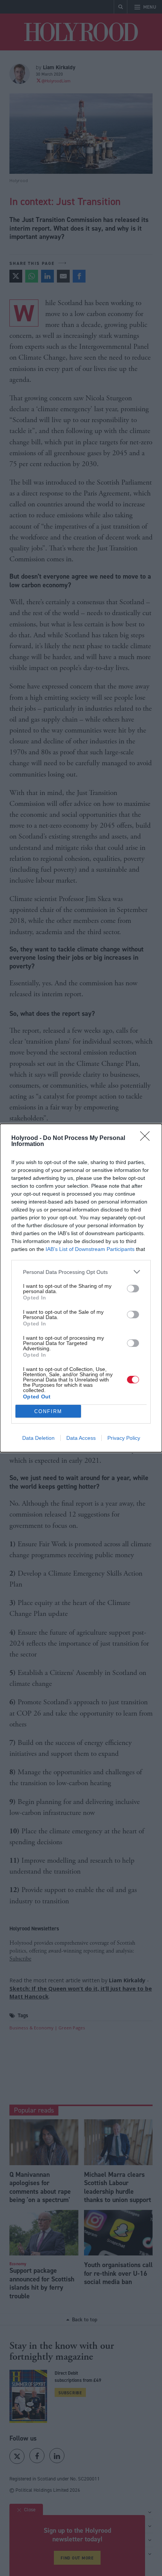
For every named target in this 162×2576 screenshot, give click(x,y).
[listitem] (81, 1272)
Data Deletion (38, 1438)
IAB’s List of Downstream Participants (90, 1249)
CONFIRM (48, 1411)
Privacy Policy (124, 1438)
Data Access (81, 1438)
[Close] (147, 1138)
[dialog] (81, 1288)
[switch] (133, 1289)
